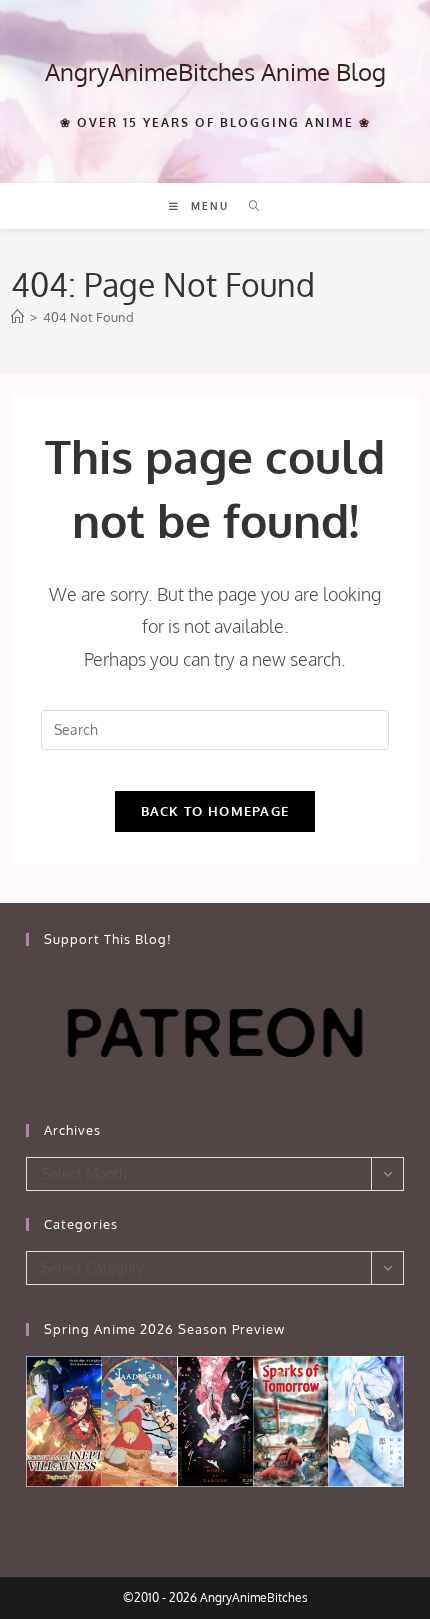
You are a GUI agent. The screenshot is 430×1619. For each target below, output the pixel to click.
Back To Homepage (215, 811)
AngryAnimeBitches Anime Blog (215, 71)
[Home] (17, 317)
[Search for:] (247, 206)
